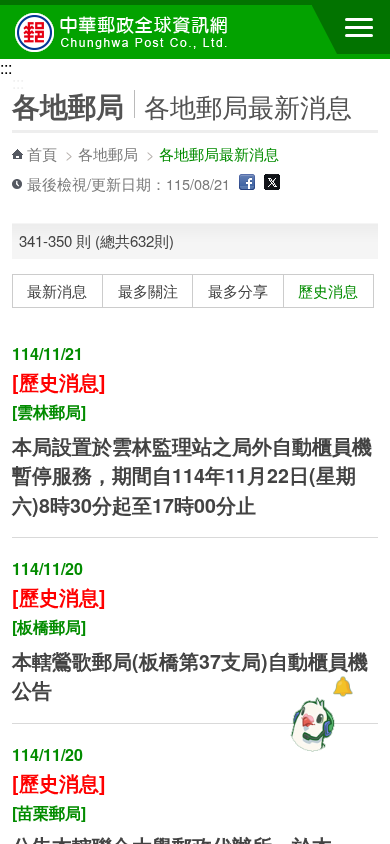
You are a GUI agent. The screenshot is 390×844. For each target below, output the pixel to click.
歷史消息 (328, 291)
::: (6, 67)
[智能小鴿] (310, 724)
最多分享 (238, 291)
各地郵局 (108, 153)
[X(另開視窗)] (272, 183)
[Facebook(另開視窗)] (247, 183)
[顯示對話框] (342, 686)
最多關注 (148, 291)
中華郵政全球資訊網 (125, 32)
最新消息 (57, 291)
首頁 (42, 153)
